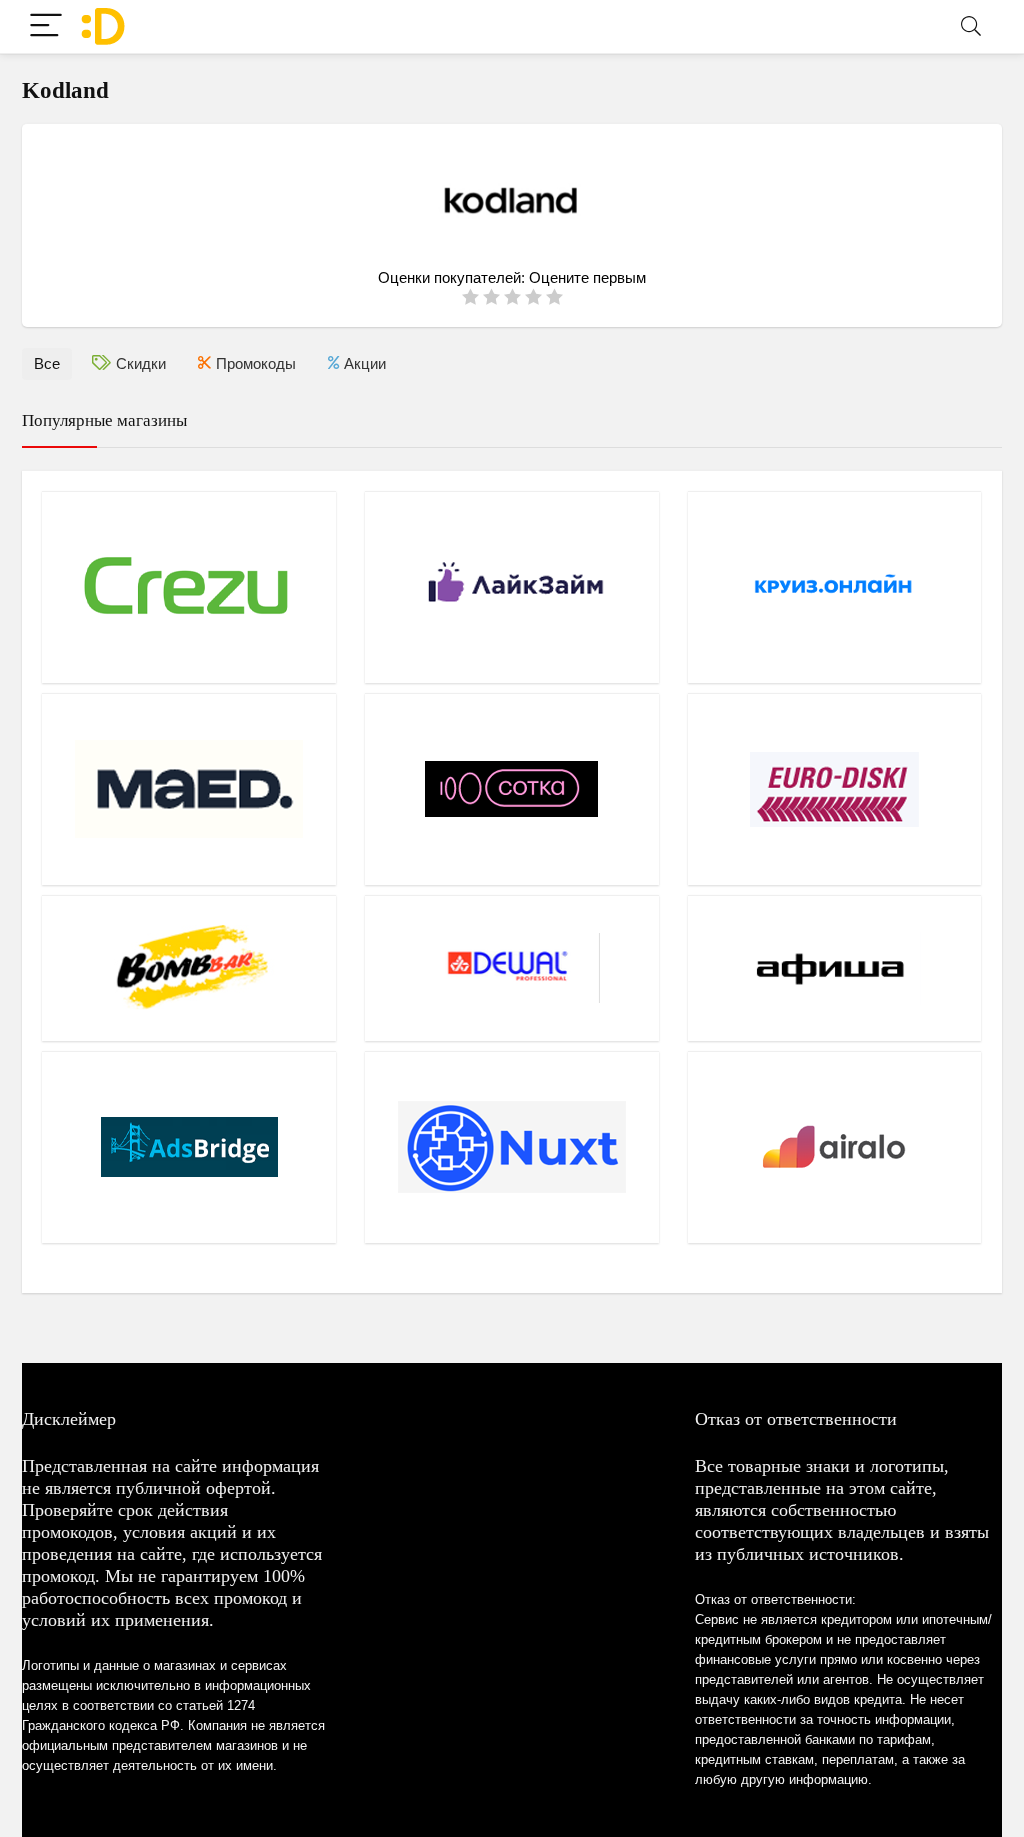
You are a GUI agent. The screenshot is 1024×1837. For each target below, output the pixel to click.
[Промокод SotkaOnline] (512, 789)
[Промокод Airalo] (835, 1147)
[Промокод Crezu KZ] (189, 587)
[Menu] (46, 26)
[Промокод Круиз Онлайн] (835, 587)
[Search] (971, 26)
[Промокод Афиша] (835, 968)
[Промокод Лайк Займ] (512, 587)
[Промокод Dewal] (512, 968)
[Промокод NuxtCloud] (512, 1147)
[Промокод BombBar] (189, 968)
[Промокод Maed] (189, 789)
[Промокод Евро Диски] (835, 789)
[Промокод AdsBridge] (189, 1147)
